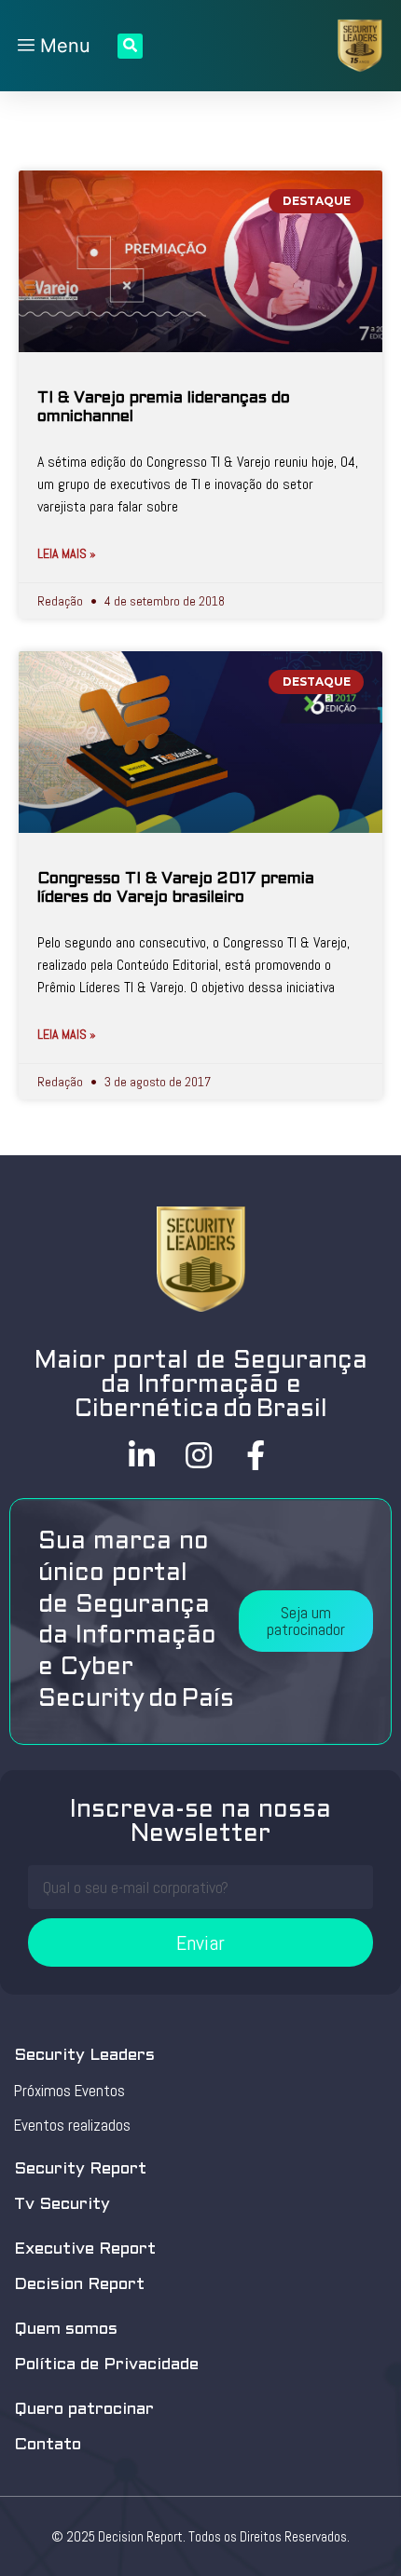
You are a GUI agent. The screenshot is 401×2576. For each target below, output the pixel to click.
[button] (306, 1621)
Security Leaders (84, 2056)
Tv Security (62, 2205)
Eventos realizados (72, 2125)
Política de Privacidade (106, 2365)
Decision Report (79, 2285)
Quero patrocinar (84, 2410)
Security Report (80, 2169)
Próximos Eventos (69, 2091)
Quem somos (66, 2330)
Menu (62, 46)
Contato (48, 2445)
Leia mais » (67, 553)
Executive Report (85, 2249)
